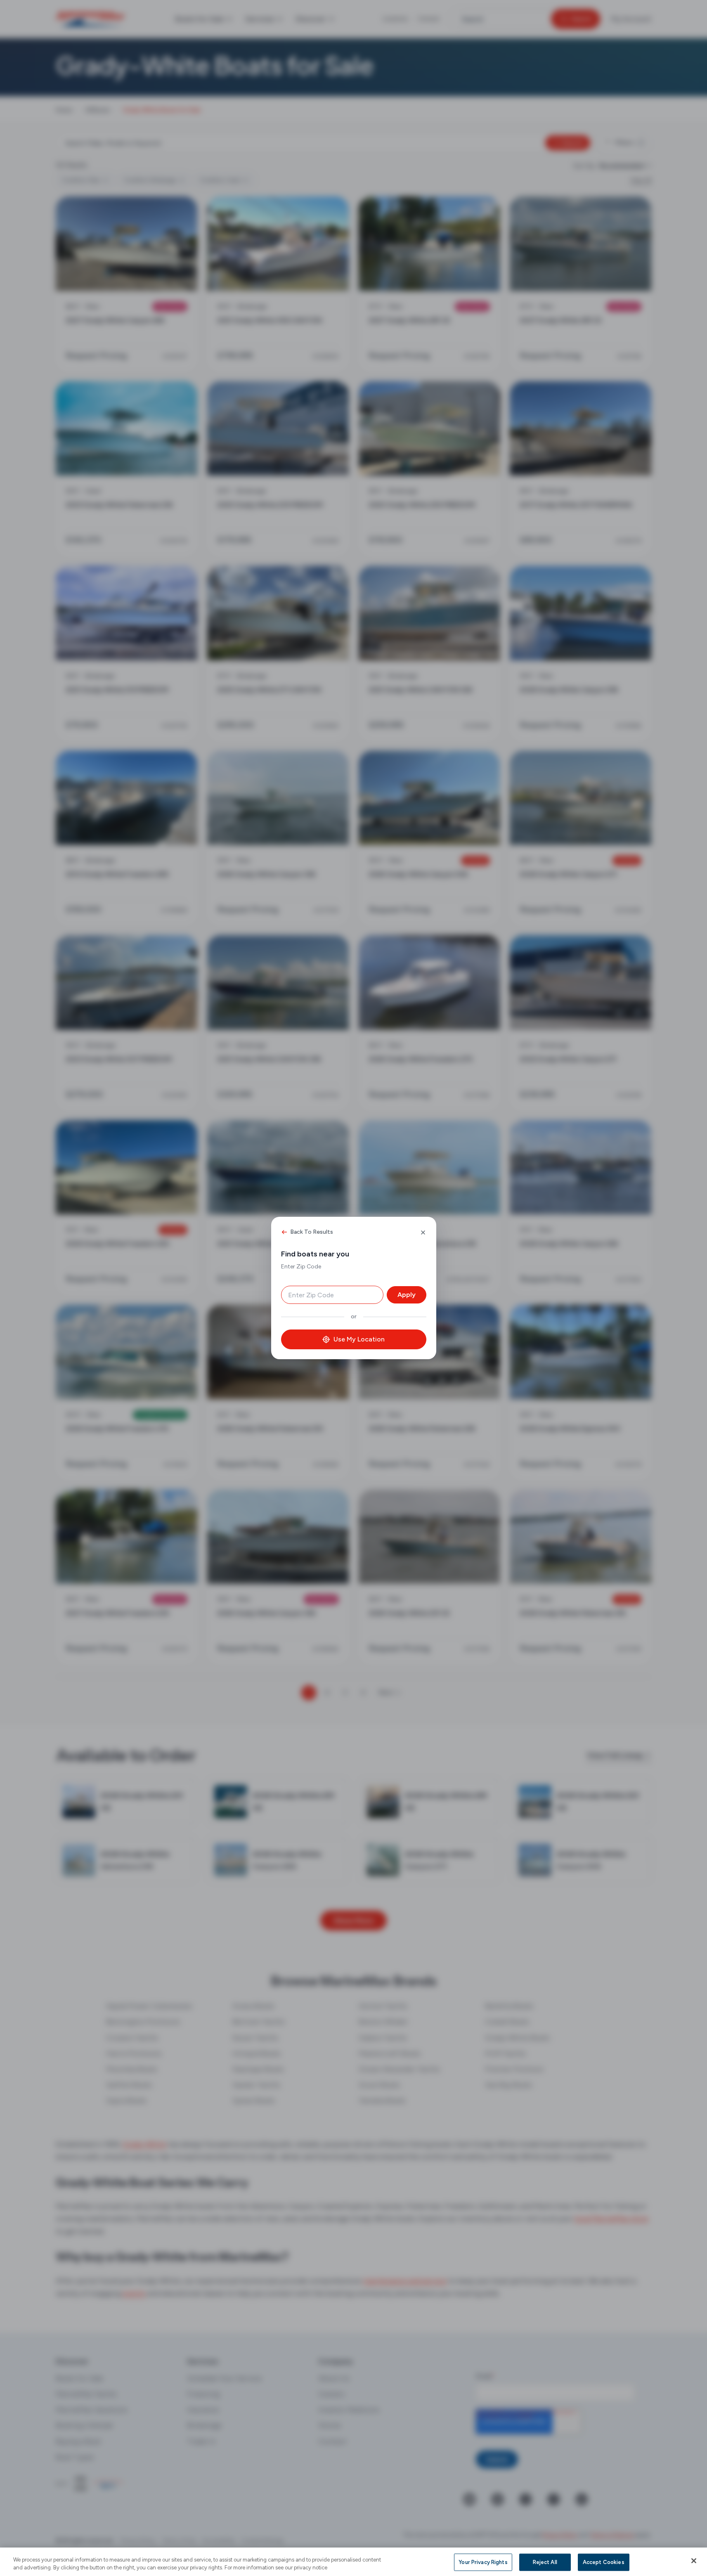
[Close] (694, 2561)
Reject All (545, 2562)
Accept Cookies (604, 2562)
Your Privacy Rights (483, 2562)
